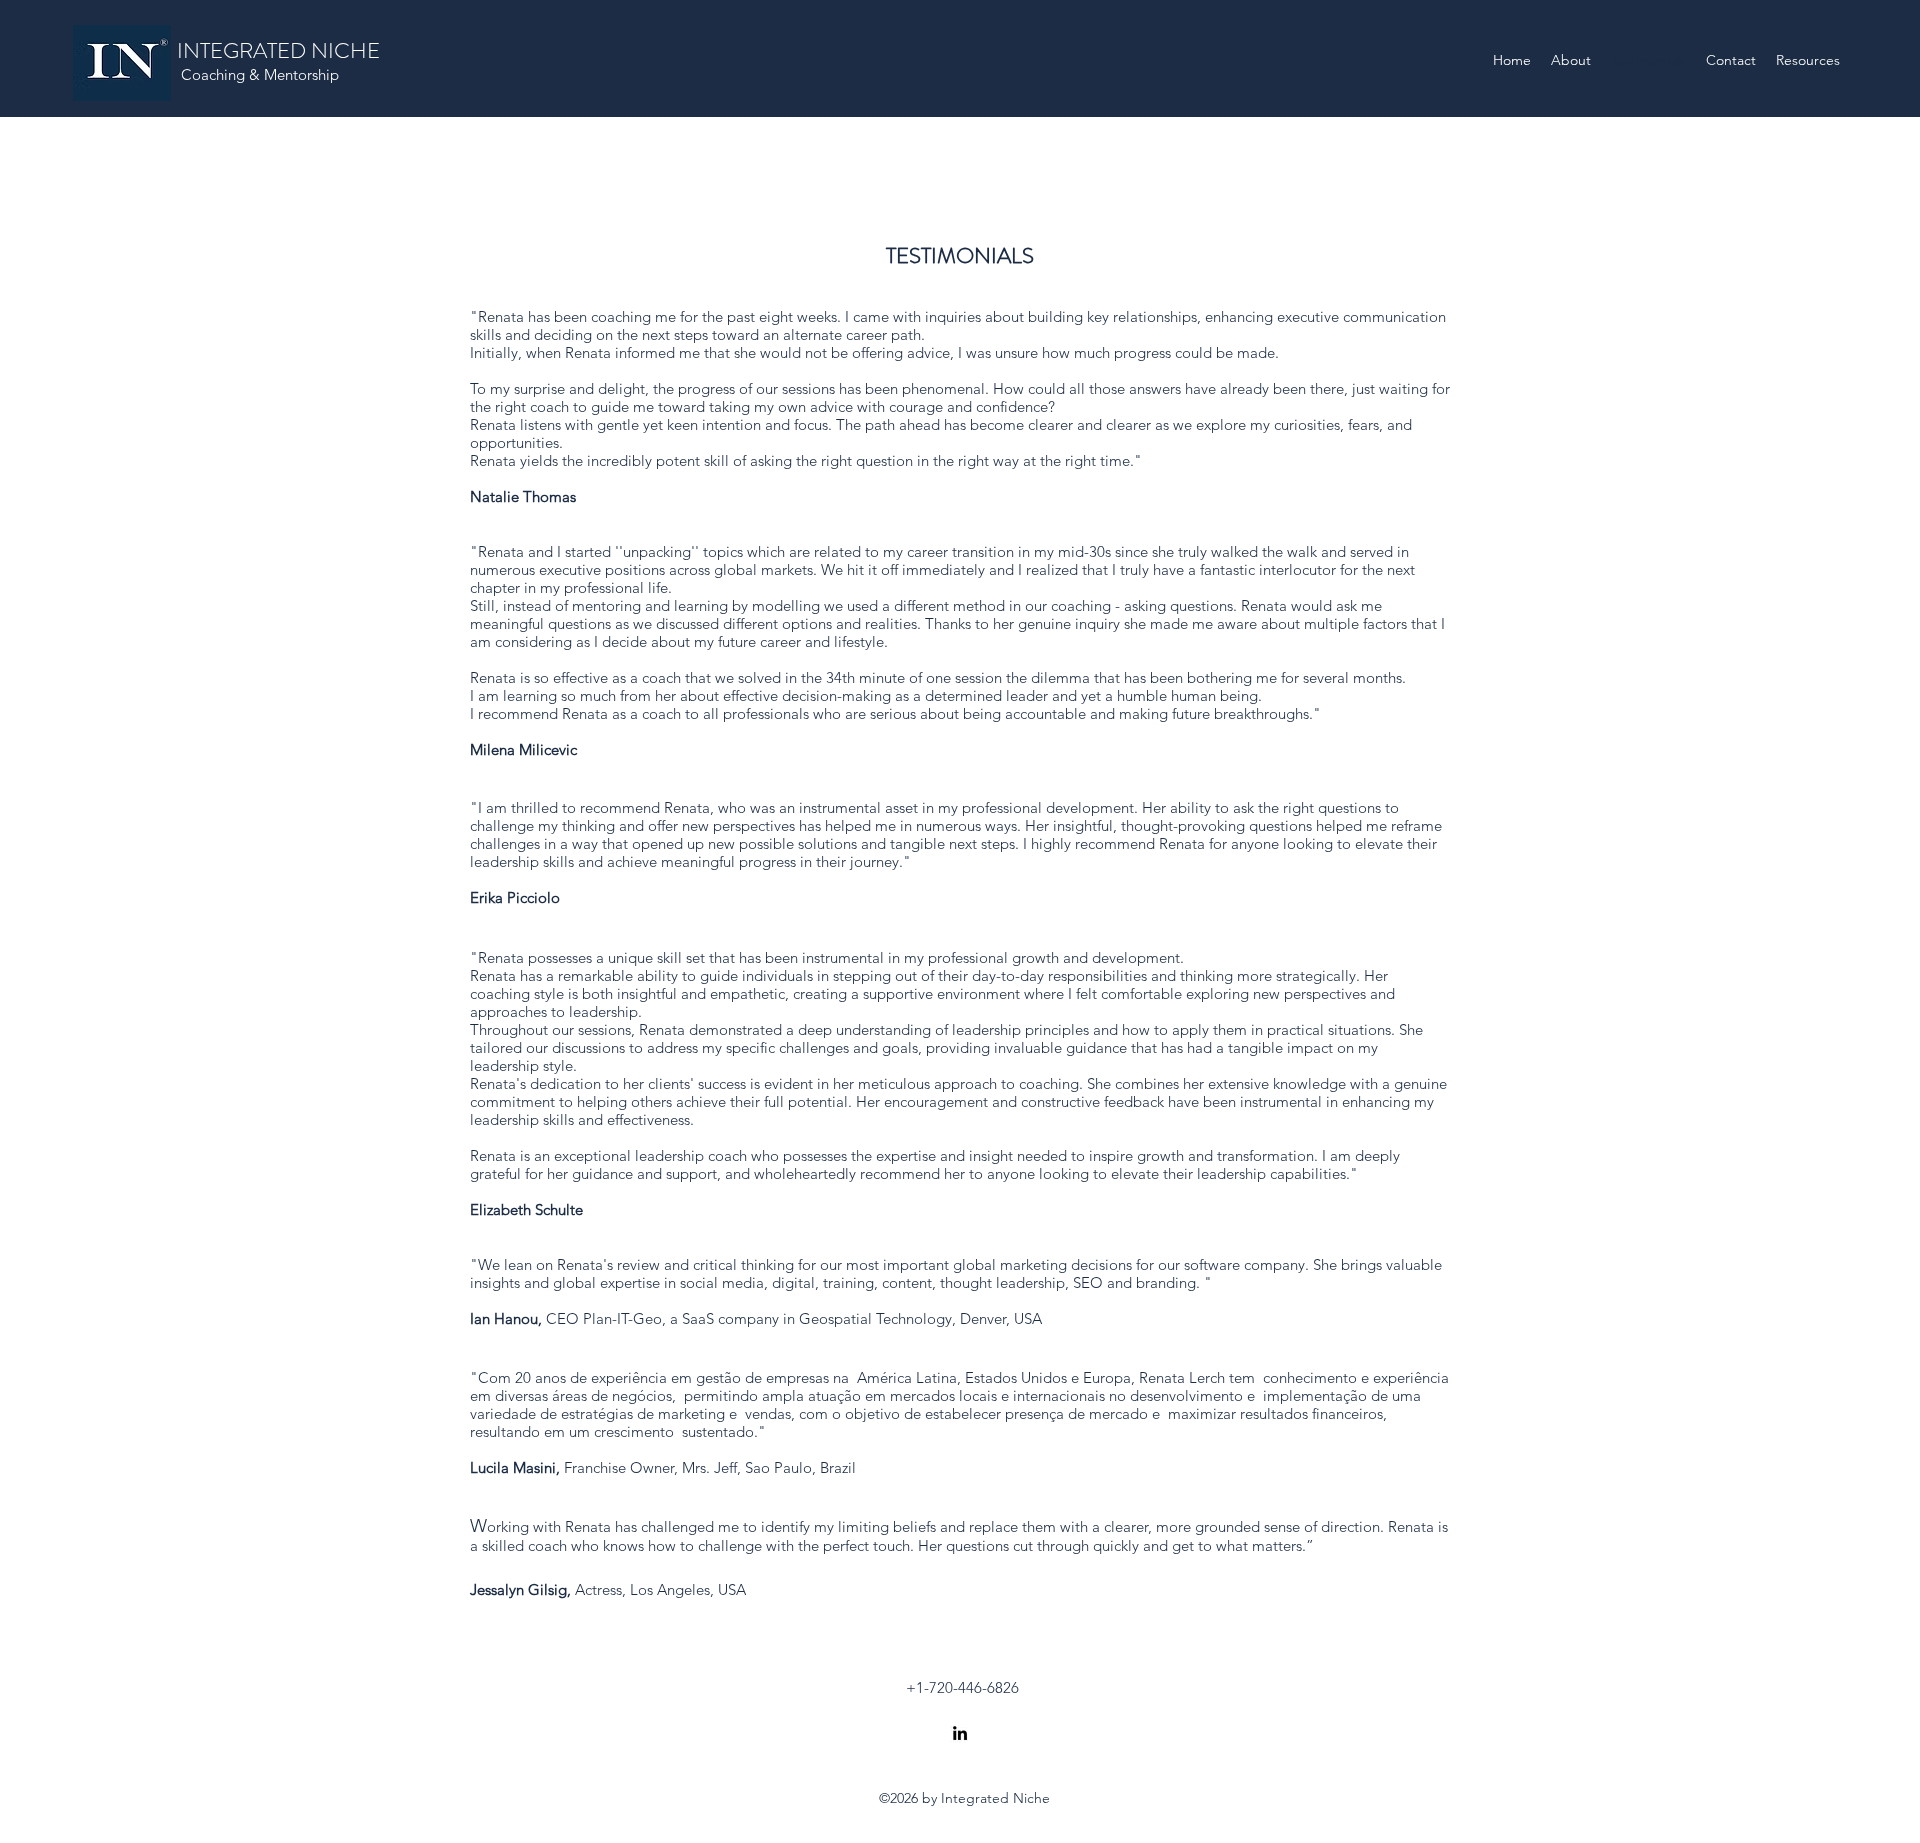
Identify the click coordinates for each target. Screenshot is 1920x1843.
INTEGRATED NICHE (278, 50)
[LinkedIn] (960, 1733)
